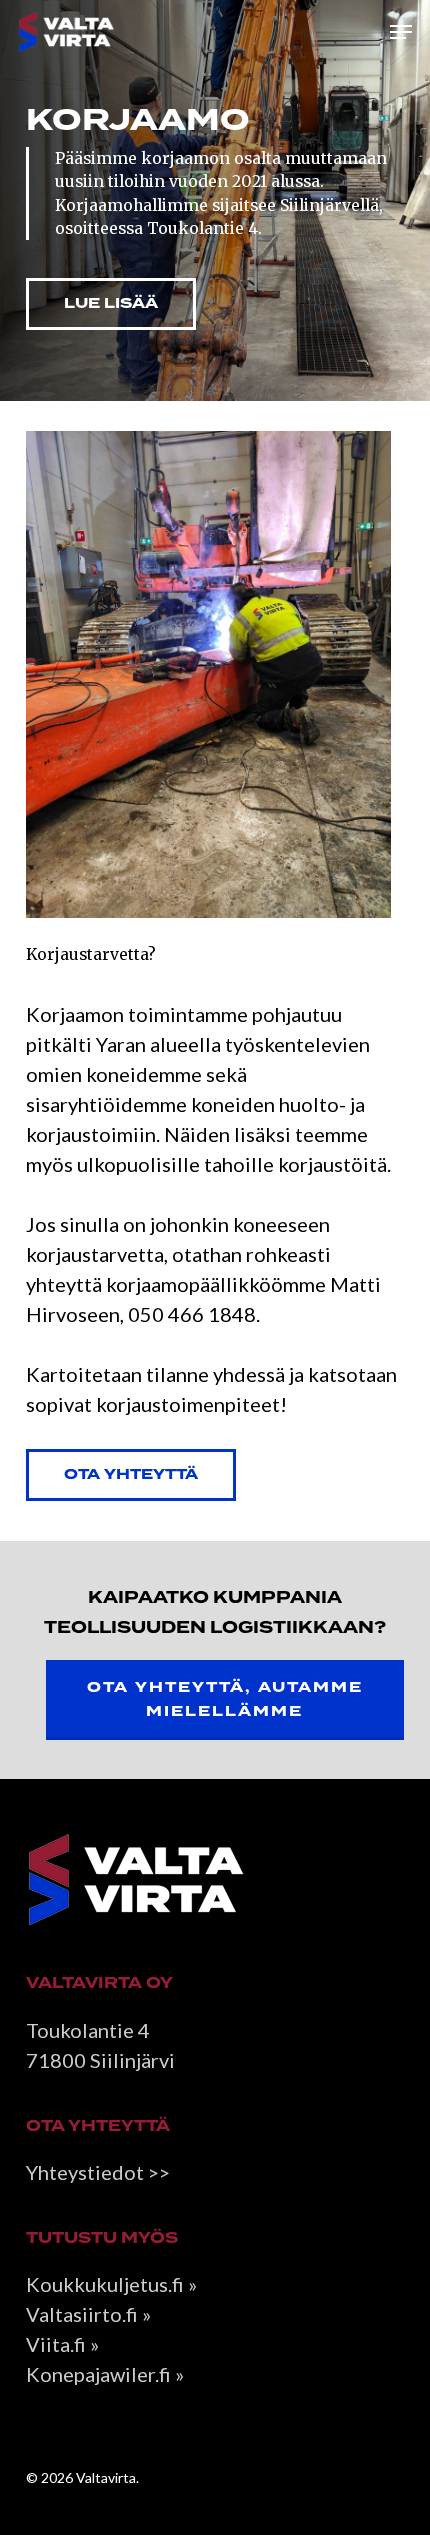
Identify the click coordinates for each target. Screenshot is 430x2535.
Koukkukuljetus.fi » (111, 2284)
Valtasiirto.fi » (88, 2314)
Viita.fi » (62, 2344)
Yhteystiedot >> (98, 2172)
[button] (401, 32)
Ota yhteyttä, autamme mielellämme (225, 1699)
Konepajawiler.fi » (105, 2374)
